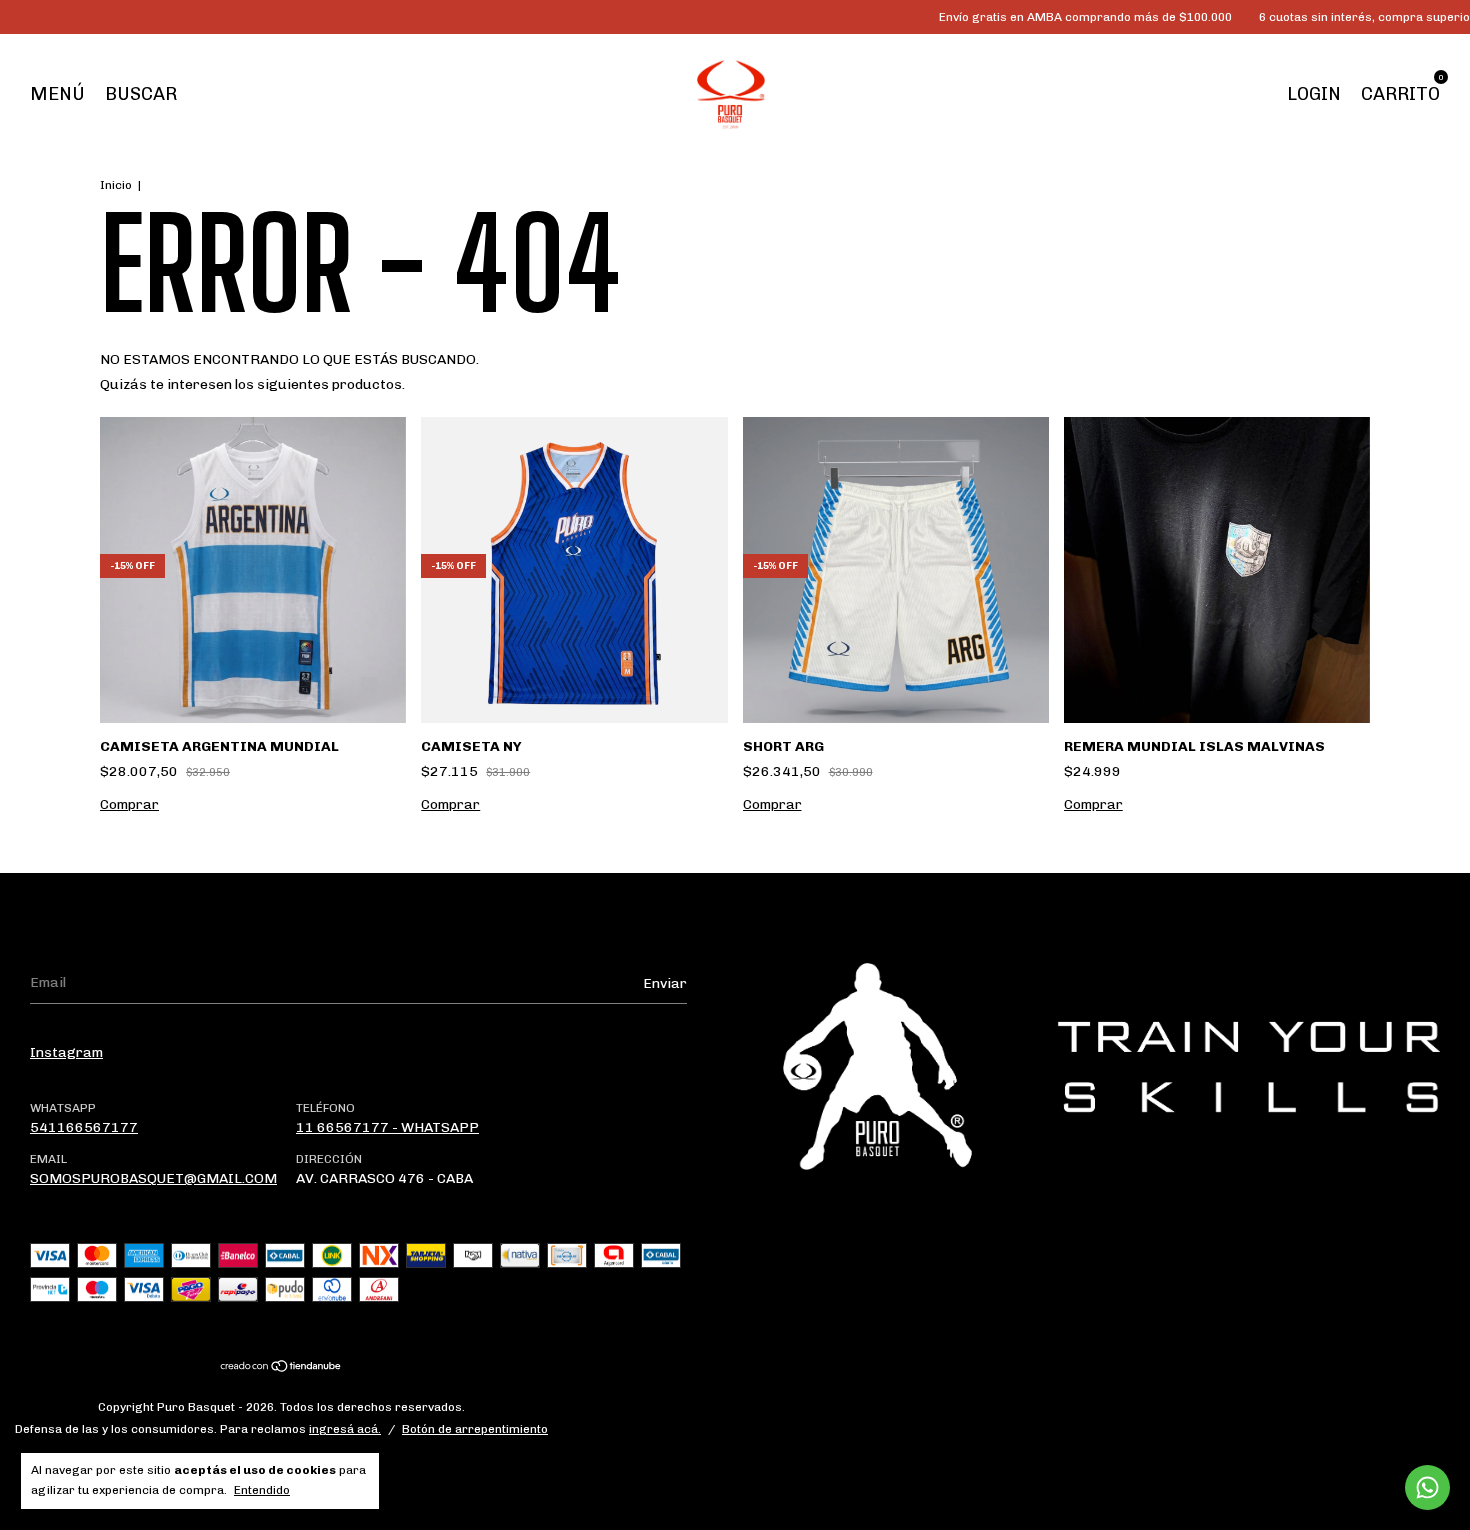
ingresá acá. (345, 1429)
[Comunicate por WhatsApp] (1427, 1487)
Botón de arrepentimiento (475, 1429)
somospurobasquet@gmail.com (153, 1178)
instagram (66, 1052)
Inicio (116, 185)
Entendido (262, 1490)
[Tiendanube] (281, 1368)
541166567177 (84, 1127)
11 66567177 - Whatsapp (387, 1127)
